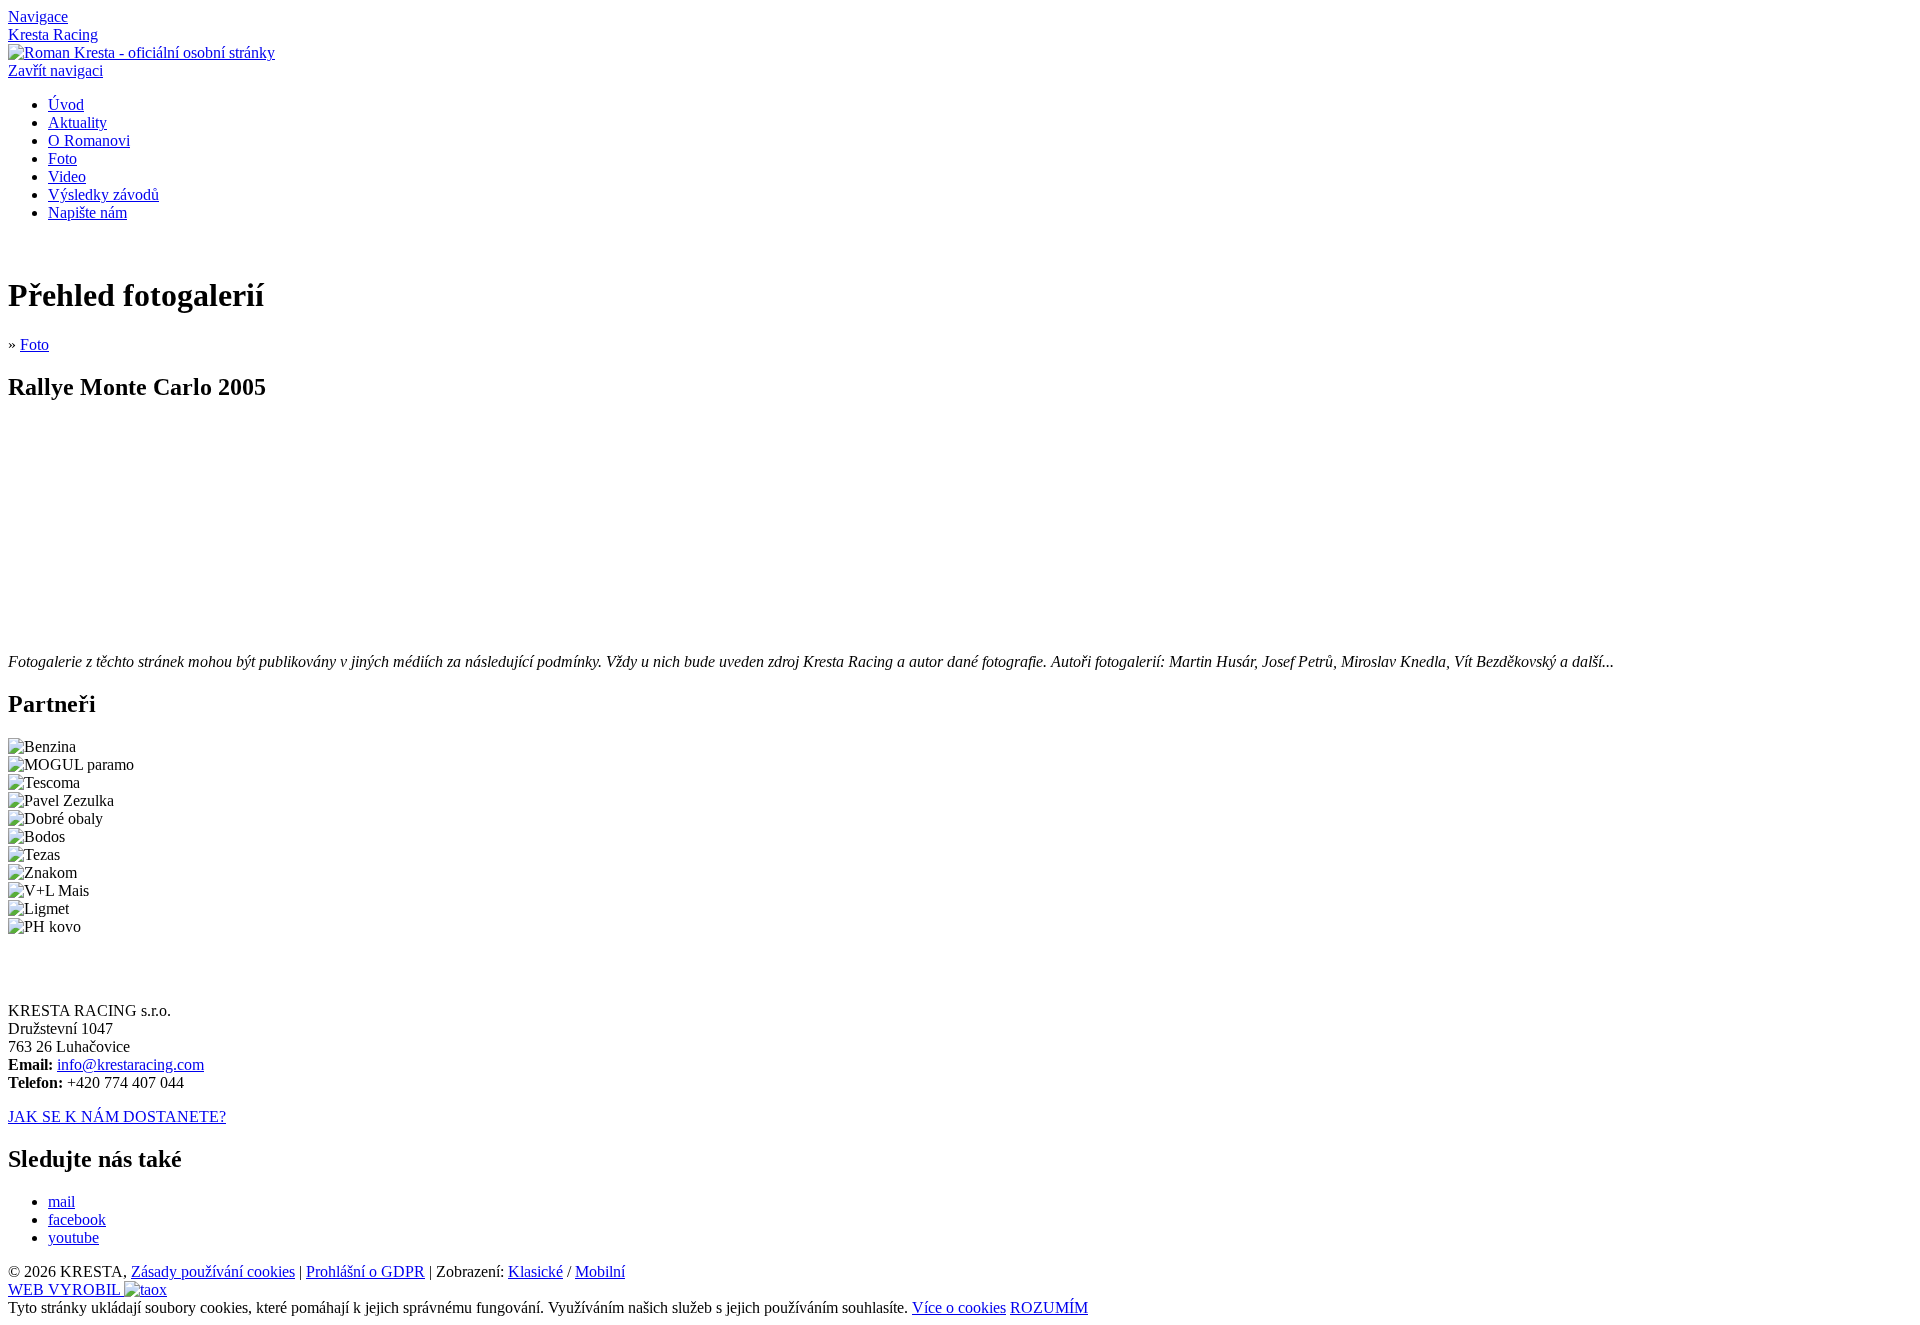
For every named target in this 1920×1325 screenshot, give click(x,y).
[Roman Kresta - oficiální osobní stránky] (141, 52)
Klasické (535, 1271)
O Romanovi (89, 140)
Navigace (38, 16)
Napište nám (87, 212)
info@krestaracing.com (130, 1064)
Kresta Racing (53, 34)
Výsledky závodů (103, 194)
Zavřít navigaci (55, 70)
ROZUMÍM (1049, 1307)
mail (61, 1201)
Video (67, 176)
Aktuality (77, 122)
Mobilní (600, 1271)
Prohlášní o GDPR (365, 1271)
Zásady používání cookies (213, 1271)
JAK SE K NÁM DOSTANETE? (117, 1116)
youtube (73, 1237)
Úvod (66, 104)
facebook (77, 1219)
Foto (62, 158)
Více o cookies (959, 1307)
